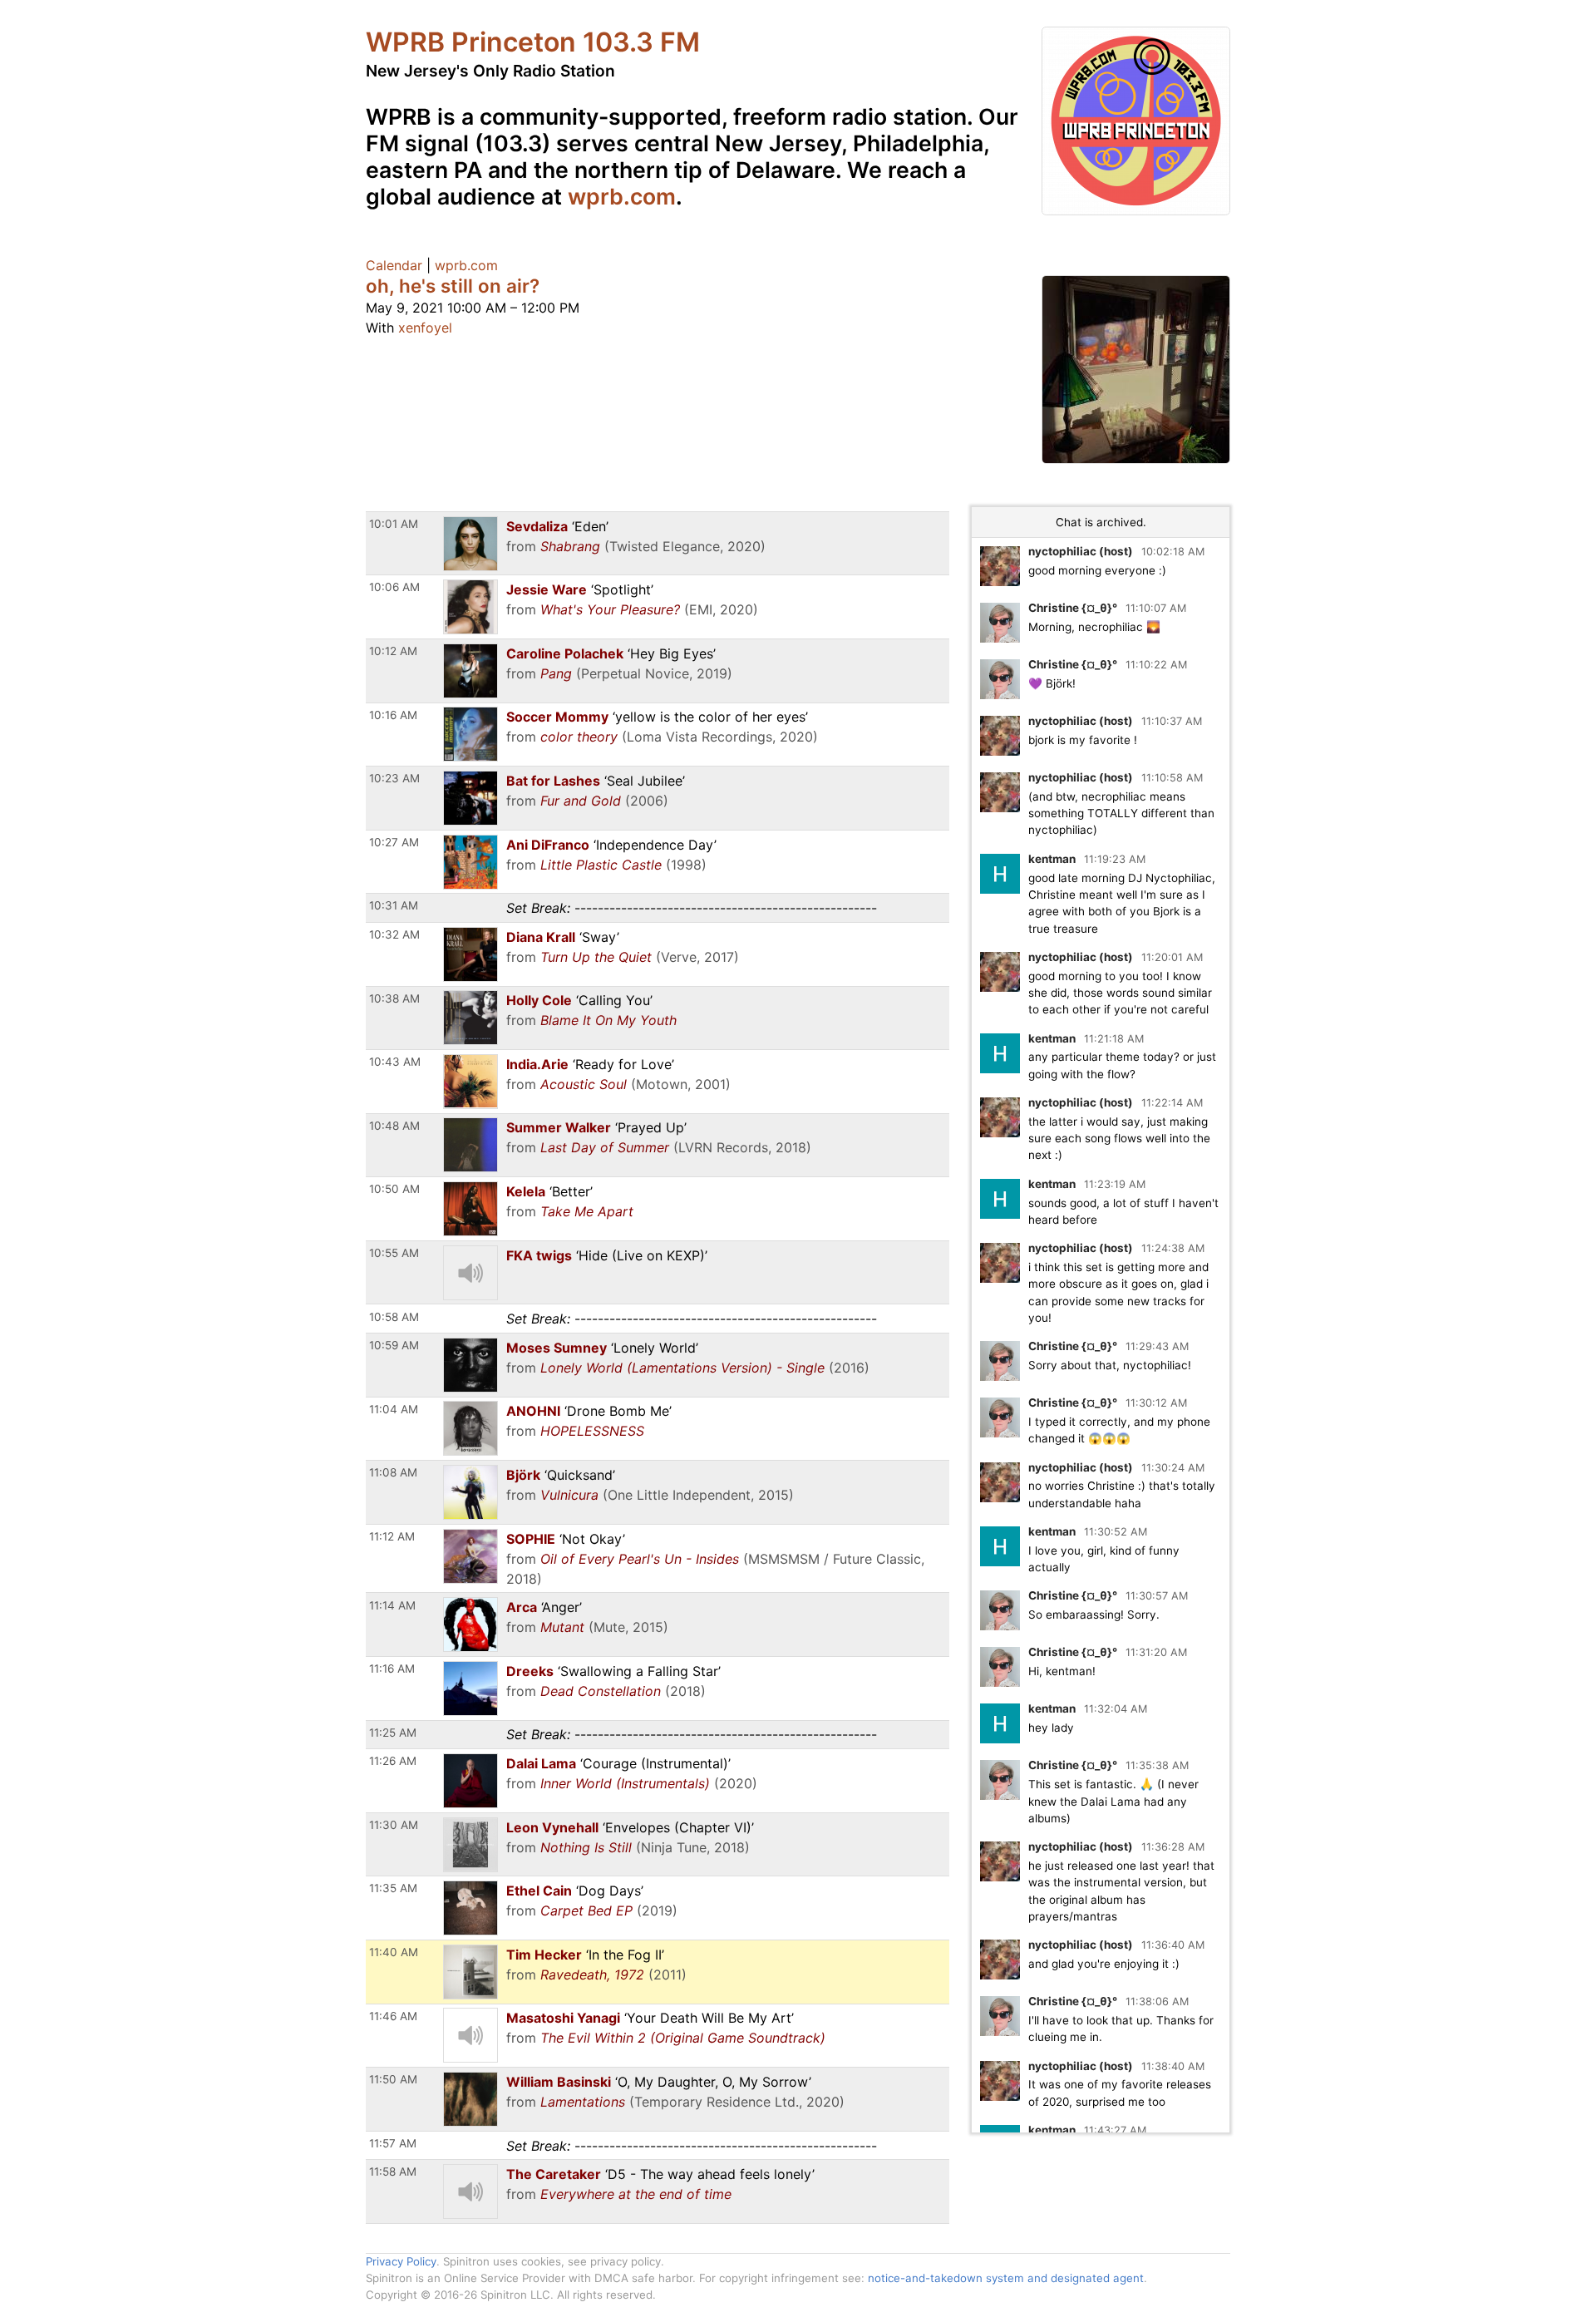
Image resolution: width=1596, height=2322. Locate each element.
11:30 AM (394, 1825)
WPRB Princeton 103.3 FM (533, 42)
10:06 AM (394, 587)
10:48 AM (394, 1126)
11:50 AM (393, 2079)
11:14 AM (392, 1605)
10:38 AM (394, 998)
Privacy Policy (401, 2261)
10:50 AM (394, 1189)
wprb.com (622, 196)
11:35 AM (393, 1888)
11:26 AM (393, 1761)
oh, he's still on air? (453, 286)
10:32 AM (394, 934)
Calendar (394, 265)
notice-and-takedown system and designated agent (1006, 2278)
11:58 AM (393, 2172)
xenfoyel (425, 328)
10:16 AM (393, 715)
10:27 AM (394, 842)
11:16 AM (392, 1669)
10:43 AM (395, 1062)
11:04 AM (394, 1409)
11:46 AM (393, 2016)
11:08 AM (393, 1472)
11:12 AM (392, 1536)
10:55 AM (394, 1253)
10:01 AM (394, 524)
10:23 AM (394, 778)
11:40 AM (394, 1952)
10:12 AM (393, 651)
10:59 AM (394, 1345)
